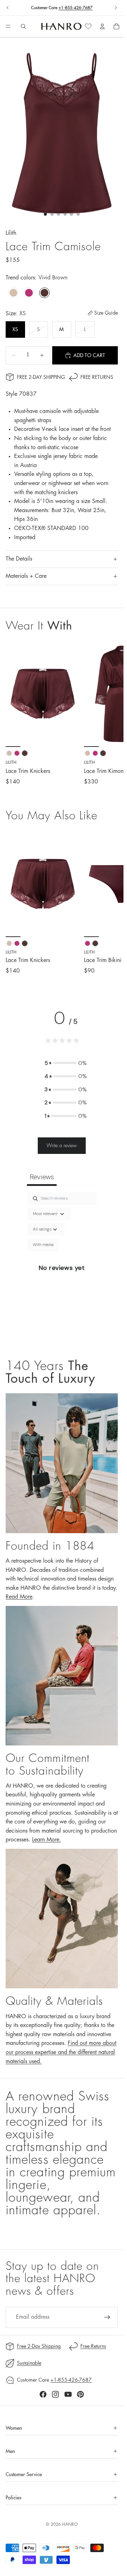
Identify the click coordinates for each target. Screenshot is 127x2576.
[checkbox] (43, 1245)
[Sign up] (107, 2317)
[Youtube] (68, 2394)
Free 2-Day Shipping (41, 377)
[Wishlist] (88, 26)
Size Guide (106, 313)
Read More (19, 1597)
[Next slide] (116, 8)
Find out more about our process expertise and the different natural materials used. (61, 2052)
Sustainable (29, 2363)
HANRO (70, 2524)
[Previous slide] (8, 8)
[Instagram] (55, 2394)
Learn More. (47, 1840)
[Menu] (8, 27)
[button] (66, 1063)
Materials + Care (26, 576)
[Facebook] (43, 2394)
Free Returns (97, 377)
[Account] (102, 26)
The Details (19, 559)
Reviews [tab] (42, 1177)
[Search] (23, 26)
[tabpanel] (62, 1268)
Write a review (62, 1145)
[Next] (110, 903)
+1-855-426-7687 (75, 8)
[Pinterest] (80, 2394)
